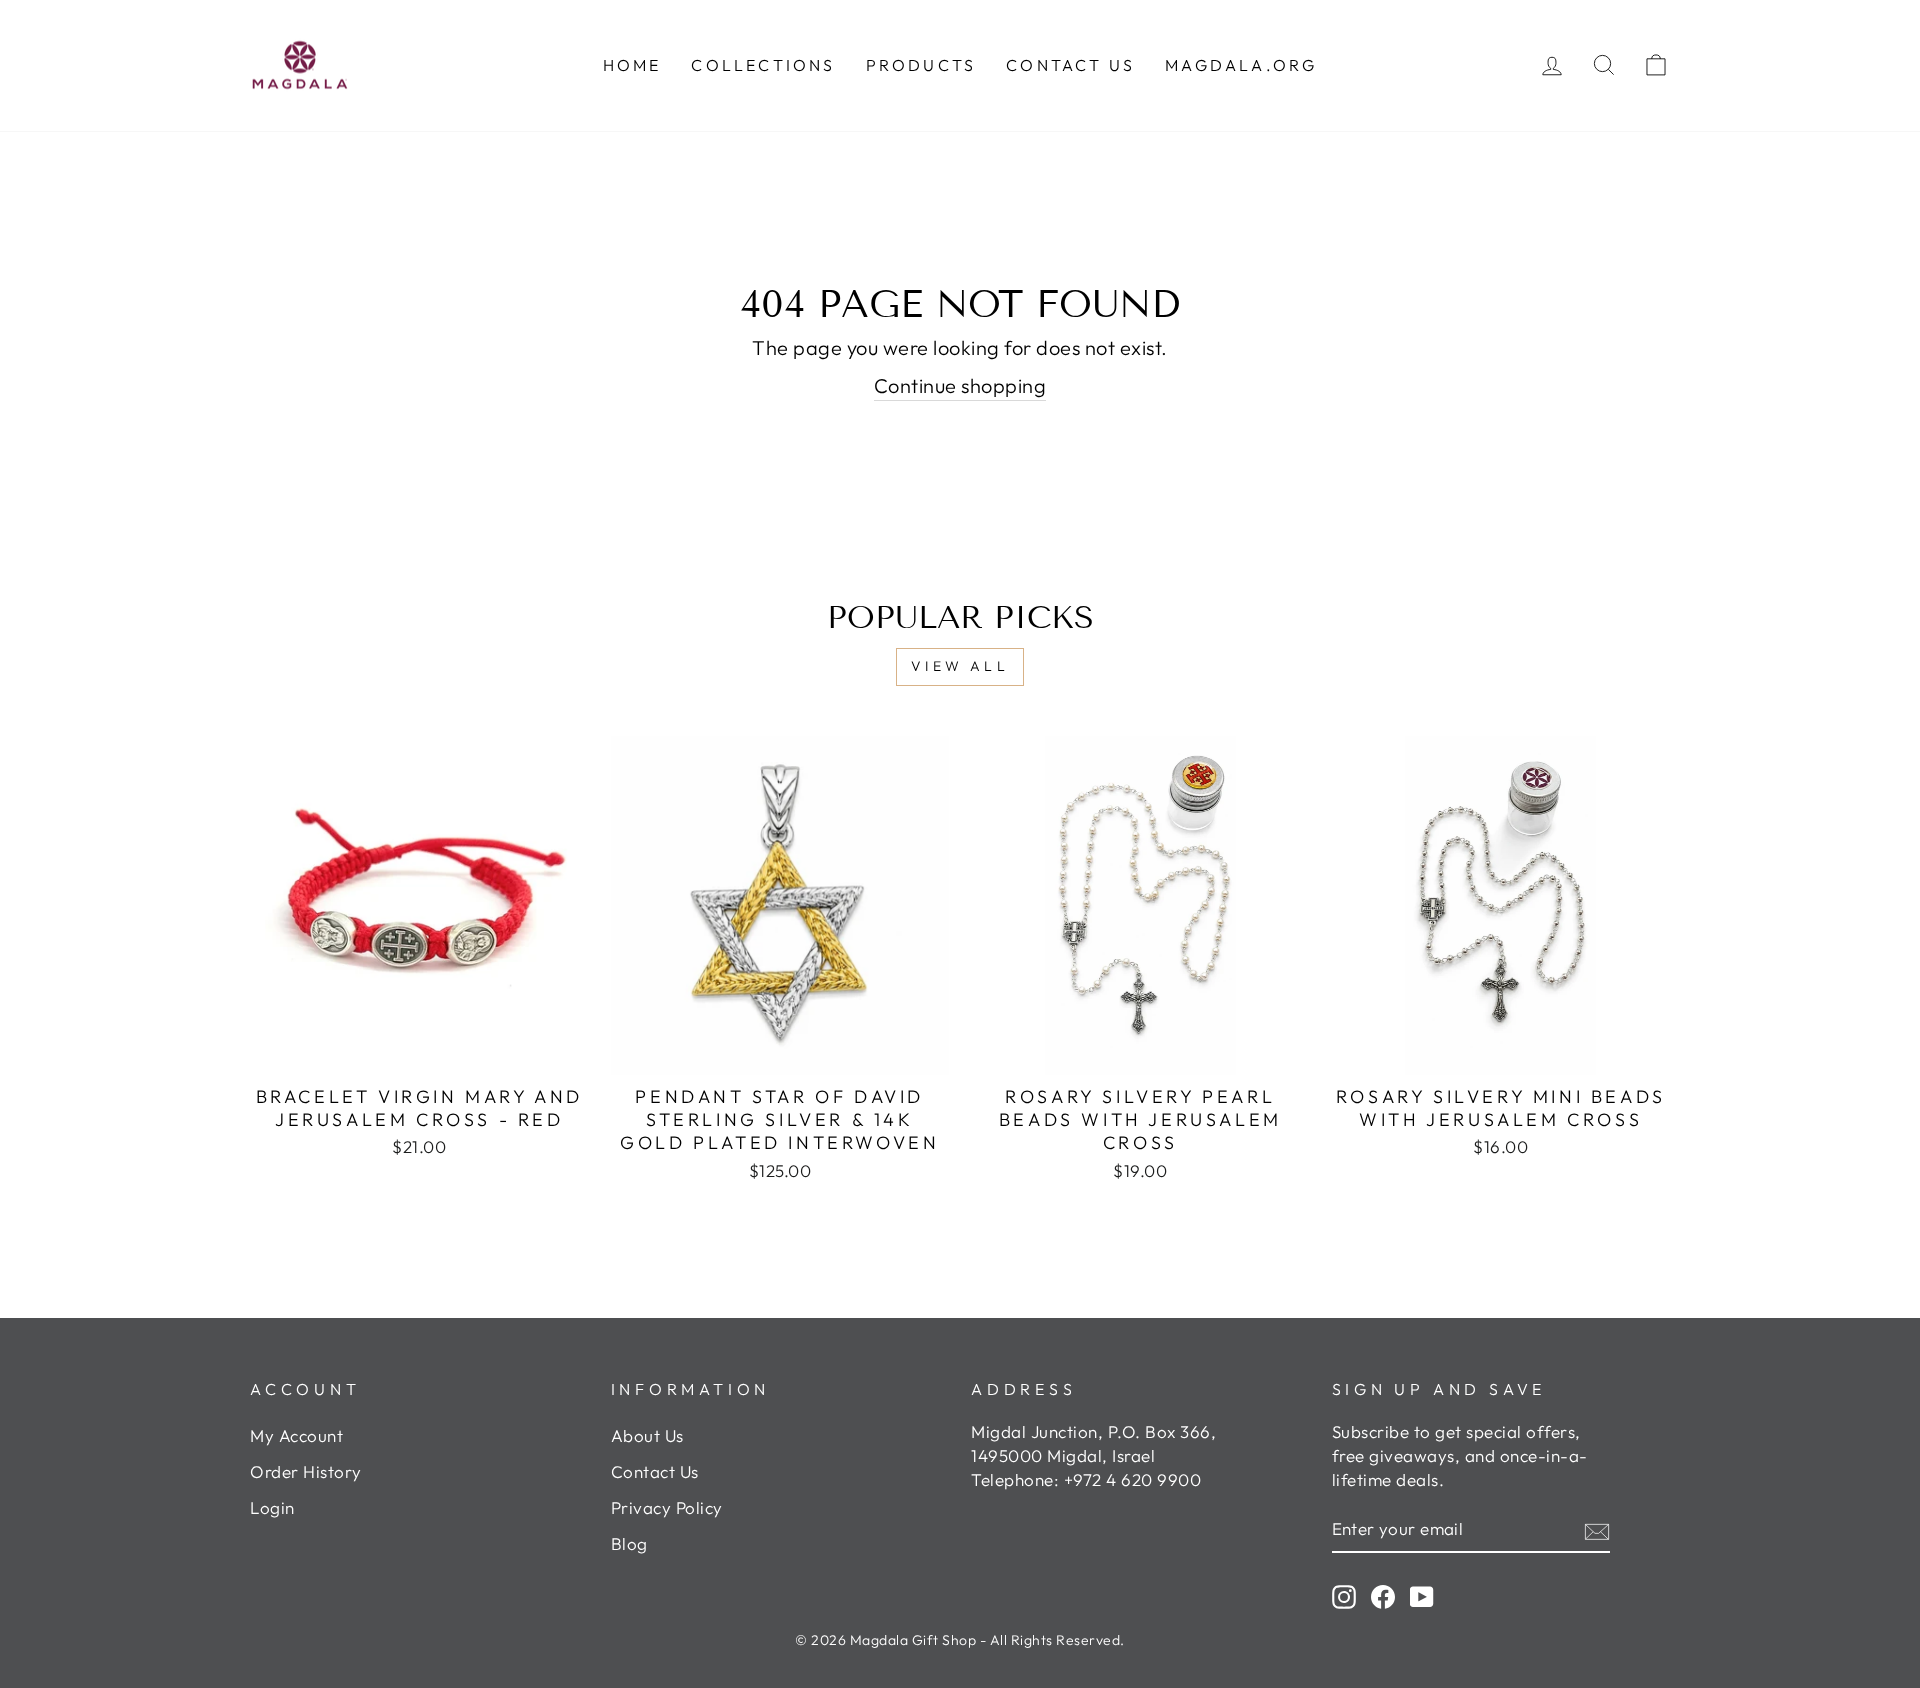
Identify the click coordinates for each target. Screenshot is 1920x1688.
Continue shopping (960, 385)
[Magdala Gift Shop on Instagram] (1344, 1596)
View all (960, 666)
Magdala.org (1241, 65)
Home (632, 65)
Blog (629, 1543)
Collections (763, 65)
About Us (647, 1435)
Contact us (1070, 65)
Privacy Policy (667, 1507)
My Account (296, 1435)
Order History (306, 1471)
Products (921, 65)
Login (272, 1507)
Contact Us (655, 1471)
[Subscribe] (1597, 1529)
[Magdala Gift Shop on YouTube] (1422, 1596)
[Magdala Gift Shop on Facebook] (1383, 1596)
